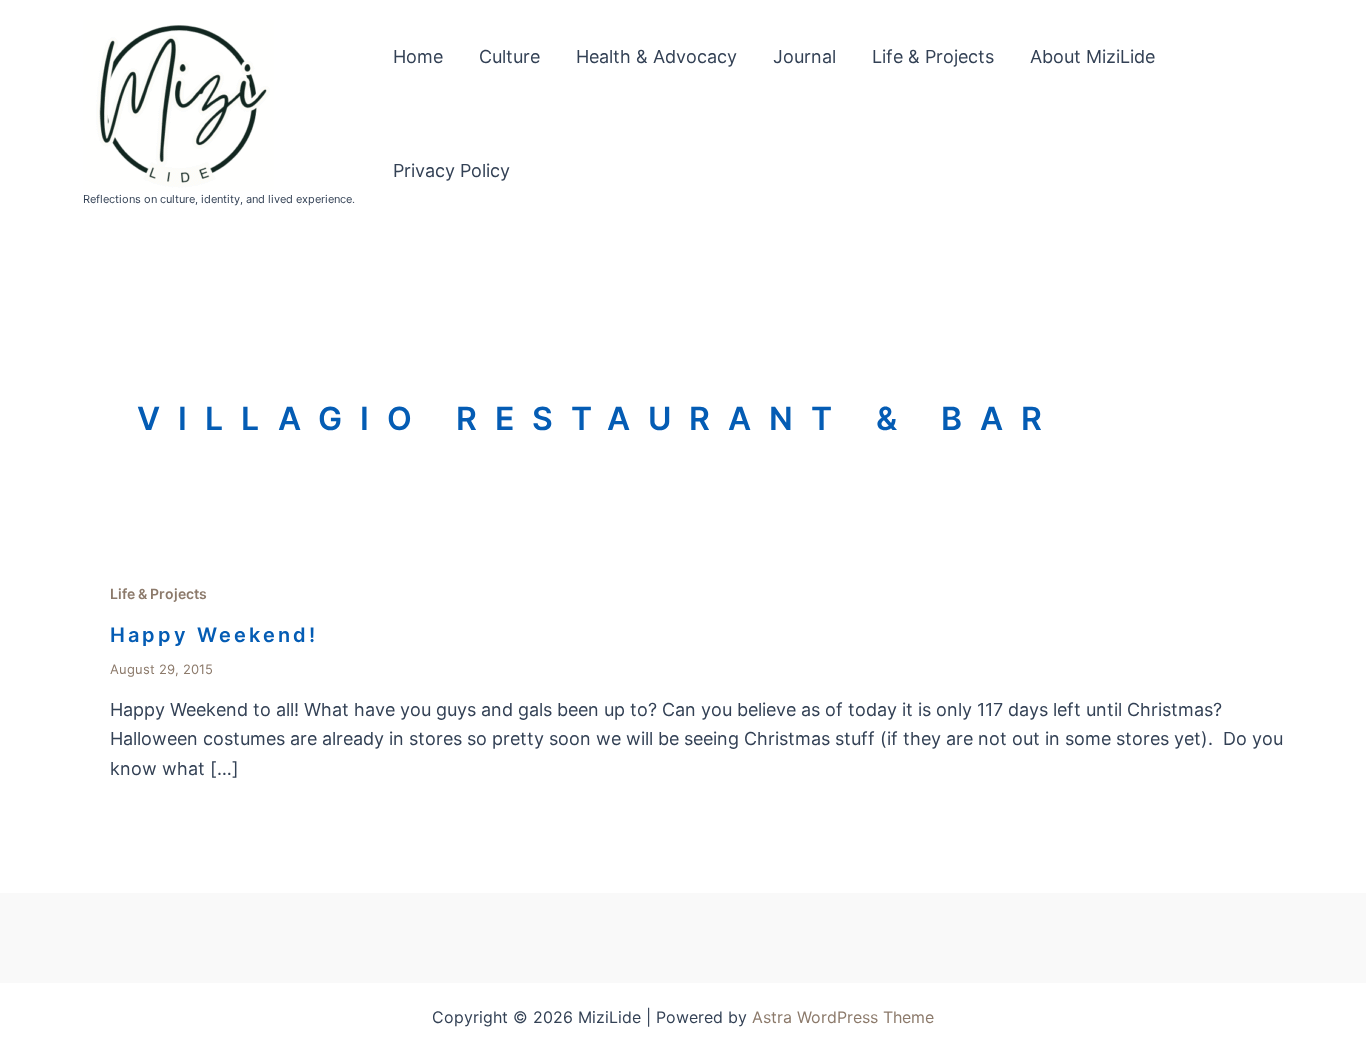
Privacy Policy (451, 170)
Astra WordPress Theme (843, 1017)
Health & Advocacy (656, 56)
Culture (509, 56)
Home (418, 56)
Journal (804, 56)
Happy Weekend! (214, 635)
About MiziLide (1092, 56)
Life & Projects (933, 56)
